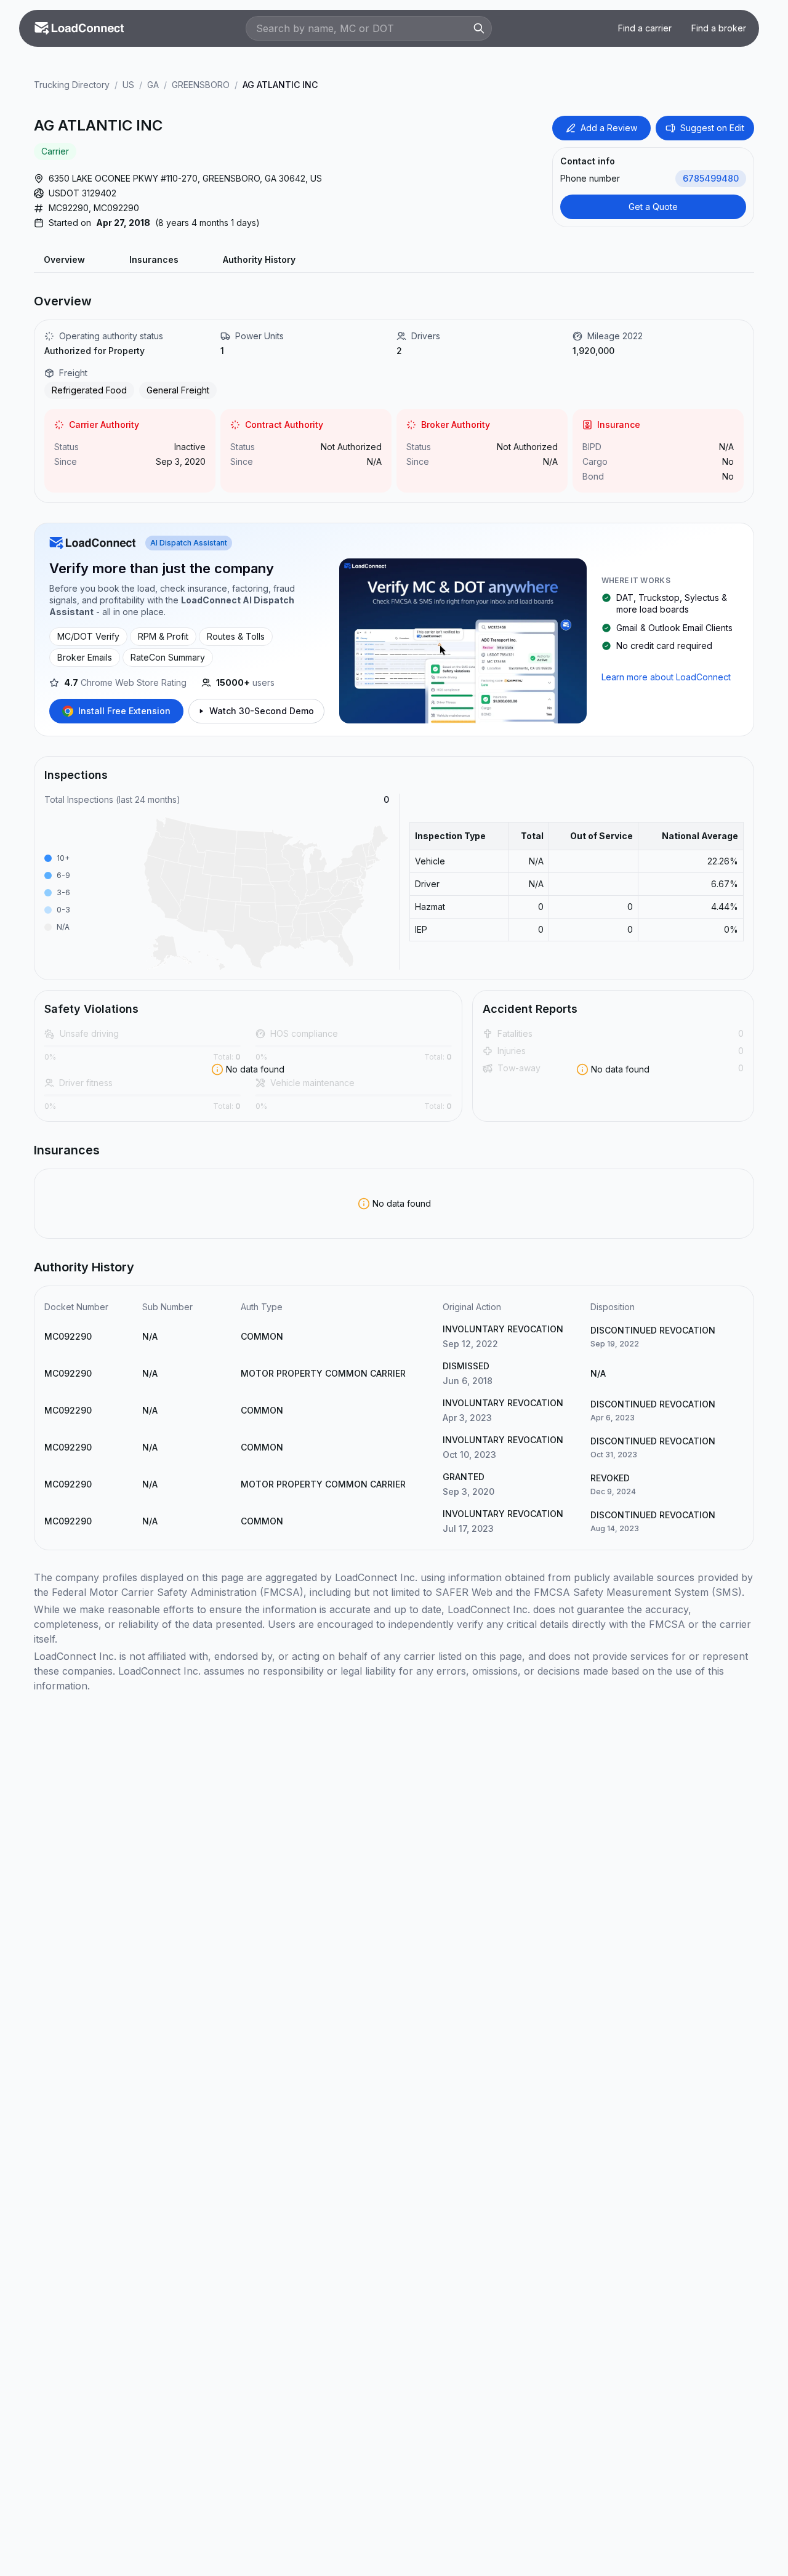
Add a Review (609, 128)
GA (153, 85)
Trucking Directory (72, 85)
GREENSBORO (201, 85)
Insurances (154, 260)
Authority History (259, 260)
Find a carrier (645, 28)
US (128, 85)
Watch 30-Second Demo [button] (262, 711)
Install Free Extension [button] (124, 711)
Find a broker (719, 28)
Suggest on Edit (712, 128)
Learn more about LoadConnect (666, 677)
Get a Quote (653, 207)
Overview (64, 260)
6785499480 (711, 178)
